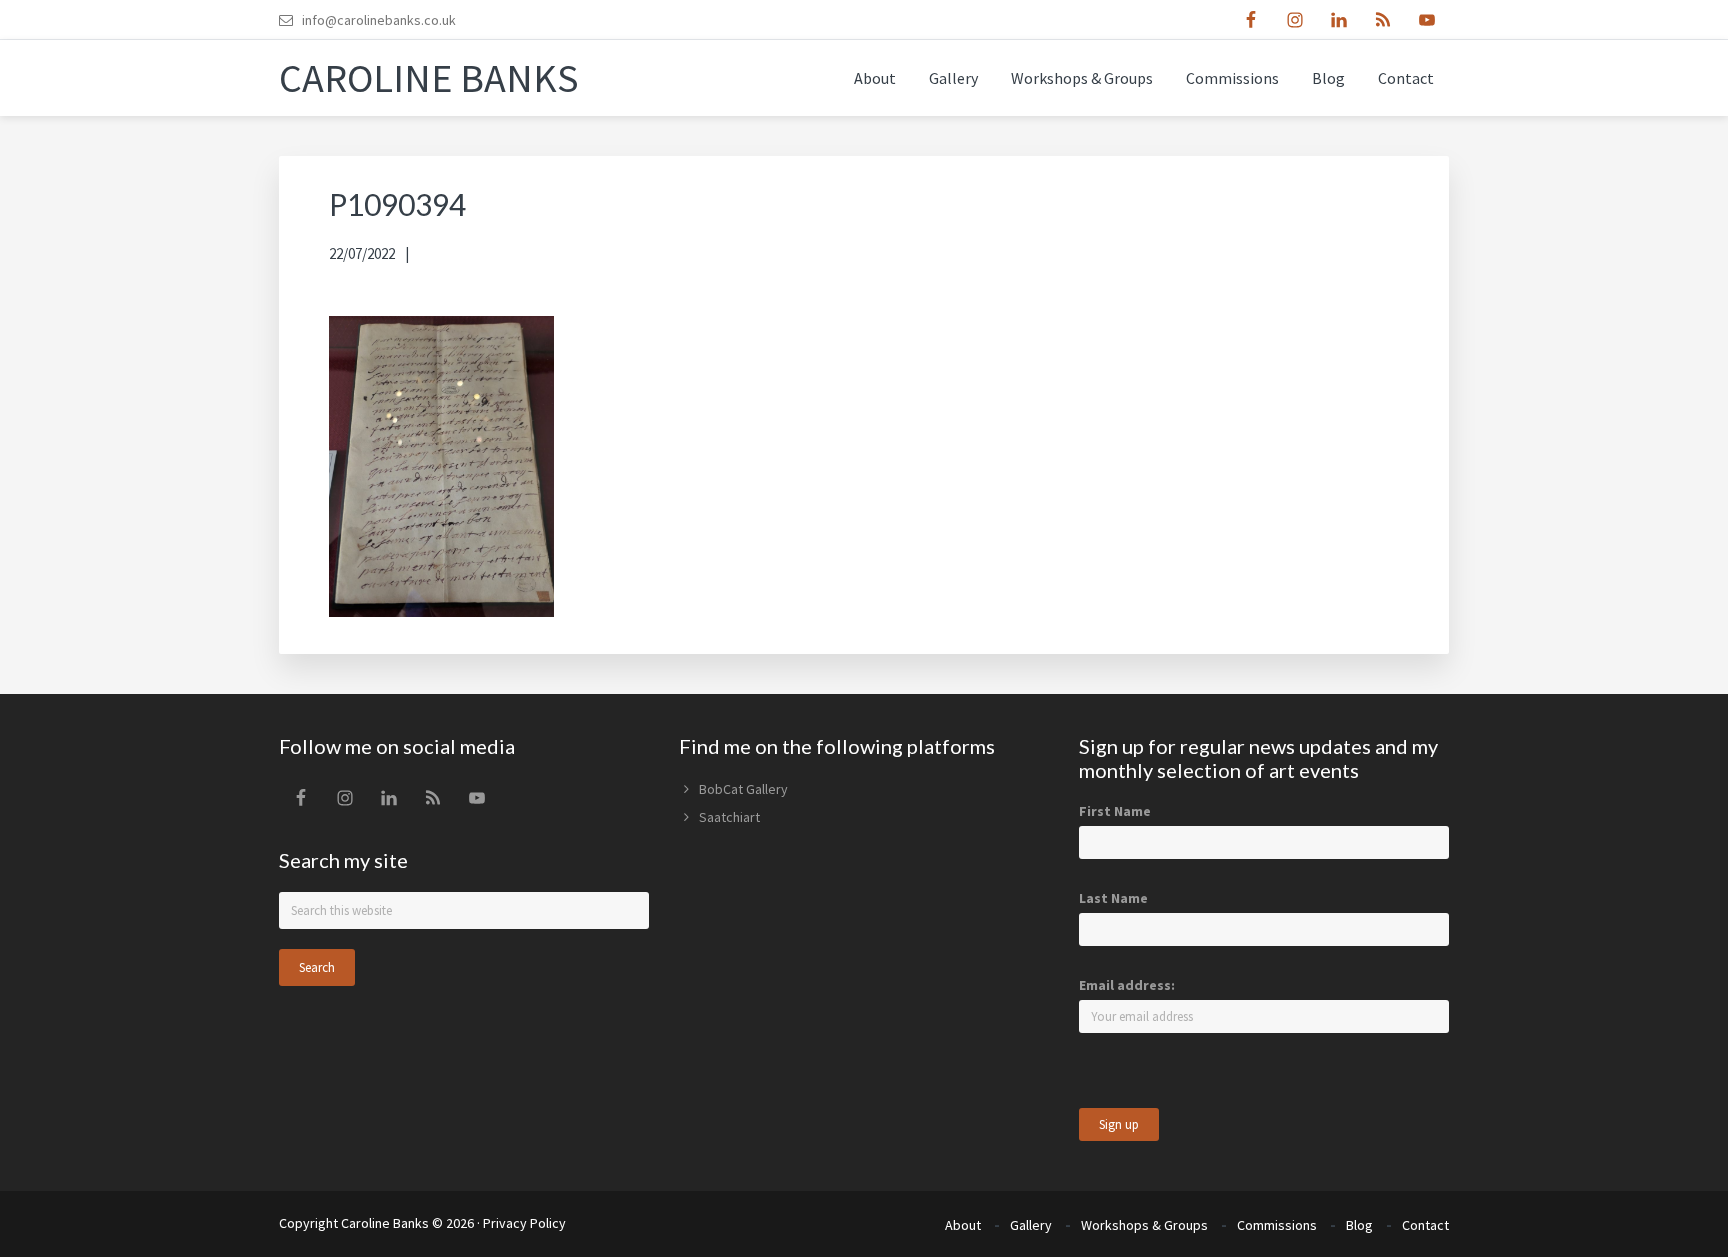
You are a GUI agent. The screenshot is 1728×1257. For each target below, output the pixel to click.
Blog (1359, 1225)
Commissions (1277, 1225)
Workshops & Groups (1144, 1225)
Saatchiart (729, 817)
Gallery (1031, 1225)
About (963, 1225)
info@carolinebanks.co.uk (379, 20)
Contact (1425, 1225)
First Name (1115, 811)
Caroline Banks (429, 78)
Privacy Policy (524, 1223)
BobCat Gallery (743, 789)
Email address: (1127, 985)
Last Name (1113, 898)
